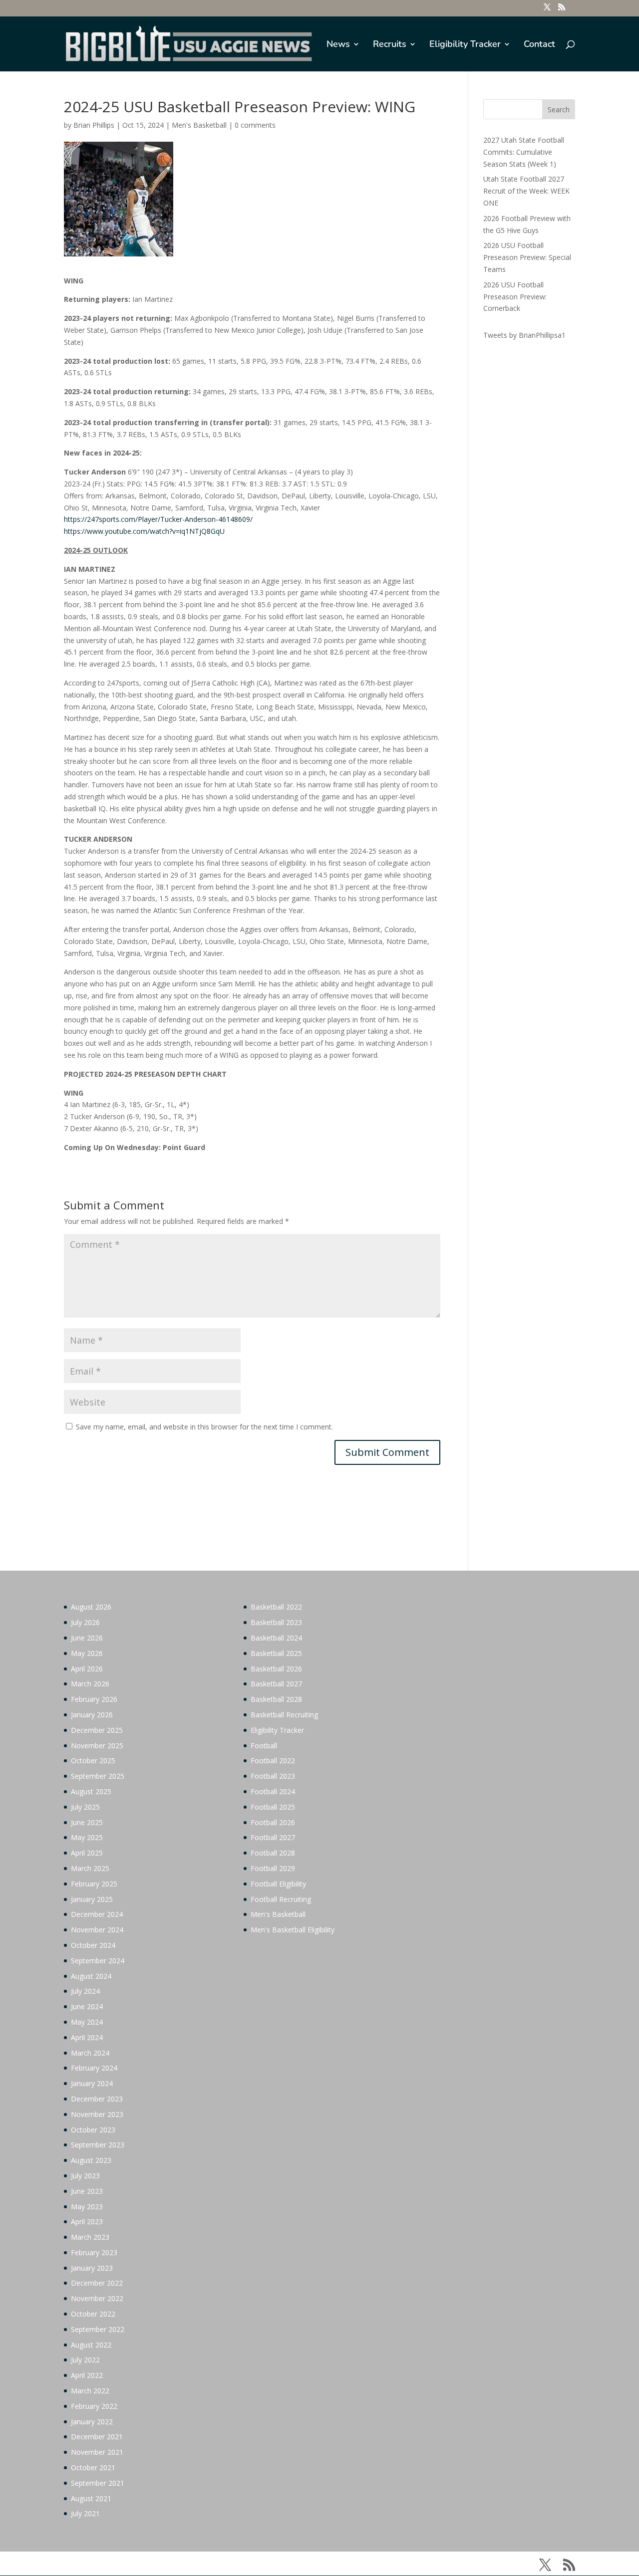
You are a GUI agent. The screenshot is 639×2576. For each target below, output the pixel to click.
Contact (539, 45)
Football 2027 (273, 1837)
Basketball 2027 (276, 1684)
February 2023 (94, 2252)
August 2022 (91, 2345)
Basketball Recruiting (284, 1715)
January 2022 (92, 2422)
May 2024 (87, 2022)
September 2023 (98, 2145)
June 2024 (87, 2006)
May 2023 (87, 2207)
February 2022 (94, 2406)
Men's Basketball (199, 125)
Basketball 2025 (276, 1653)
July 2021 (85, 2513)
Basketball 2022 (276, 1607)
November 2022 (97, 2298)
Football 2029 (273, 1868)
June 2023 (87, 2191)
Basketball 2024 (276, 1638)
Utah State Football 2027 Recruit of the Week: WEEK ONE (526, 191)
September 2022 (98, 2329)
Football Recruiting (281, 1899)
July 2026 (85, 1622)
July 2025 (85, 1807)
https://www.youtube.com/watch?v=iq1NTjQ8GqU (144, 531)
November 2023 (97, 2114)
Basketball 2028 (276, 1699)
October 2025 (93, 1760)
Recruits (390, 45)
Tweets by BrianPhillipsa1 (524, 335)
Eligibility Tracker (465, 45)
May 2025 (87, 1837)
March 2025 (90, 1868)
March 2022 (90, 2391)
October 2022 (93, 2314)
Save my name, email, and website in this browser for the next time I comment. (204, 1427)
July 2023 (85, 2176)
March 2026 (90, 1684)
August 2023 (91, 2160)
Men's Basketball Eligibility (293, 1930)
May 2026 (87, 1653)
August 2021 (91, 2498)
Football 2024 (273, 1791)
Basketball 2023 (276, 1622)
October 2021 (93, 2467)
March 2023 (90, 2237)
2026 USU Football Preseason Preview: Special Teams (527, 257)
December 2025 (97, 1730)
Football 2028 (273, 1853)
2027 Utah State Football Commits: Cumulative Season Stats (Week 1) (524, 152)
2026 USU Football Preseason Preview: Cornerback (515, 297)
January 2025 (92, 1899)
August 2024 (91, 1976)
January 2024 (92, 2083)
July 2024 (85, 1991)
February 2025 (94, 1884)
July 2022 (85, 2360)
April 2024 (87, 2037)
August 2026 (91, 1607)
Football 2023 (273, 1776)
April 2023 (87, 2222)
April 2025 (87, 1853)
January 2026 (92, 1715)
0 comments (255, 125)
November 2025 (97, 1746)
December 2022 (97, 2283)
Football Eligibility (278, 1884)
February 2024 (94, 2068)
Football (264, 1746)
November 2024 (97, 1930)
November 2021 (97, 2452)
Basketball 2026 (276, 1669)
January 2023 (92, 2268)
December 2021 (97, 2437)
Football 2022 (273, 1760)
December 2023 (97, 2099)
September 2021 (98, 2483)
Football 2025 (273, 1807)
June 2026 (87, 1638)
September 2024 (98, 1961)
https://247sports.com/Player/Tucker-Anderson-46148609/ (158, 519)
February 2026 (94, 1699)
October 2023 (93, 2130)
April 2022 (87, 2375)
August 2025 (91, 1791)
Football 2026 (273, 1822)
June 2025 (87, 1822)
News (338, 45)
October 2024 (93, 1945)
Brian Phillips (94, 125)
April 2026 (87, 1669)
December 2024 (97, 1914)
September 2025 (98, 1776)
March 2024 (90, 2053)
